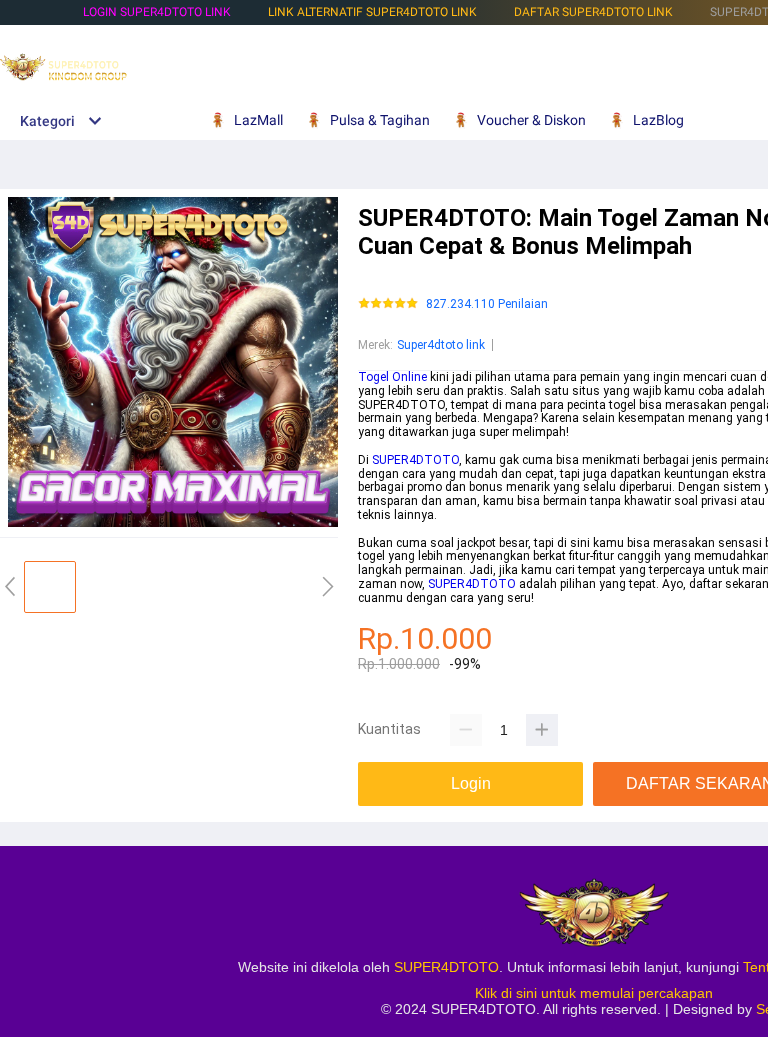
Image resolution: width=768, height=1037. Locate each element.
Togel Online (392, 377)
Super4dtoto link (441, 345)
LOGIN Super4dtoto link (157, 12)
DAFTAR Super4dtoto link (593, 12)
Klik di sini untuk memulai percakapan (594, 993)
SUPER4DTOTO (415, 460)
